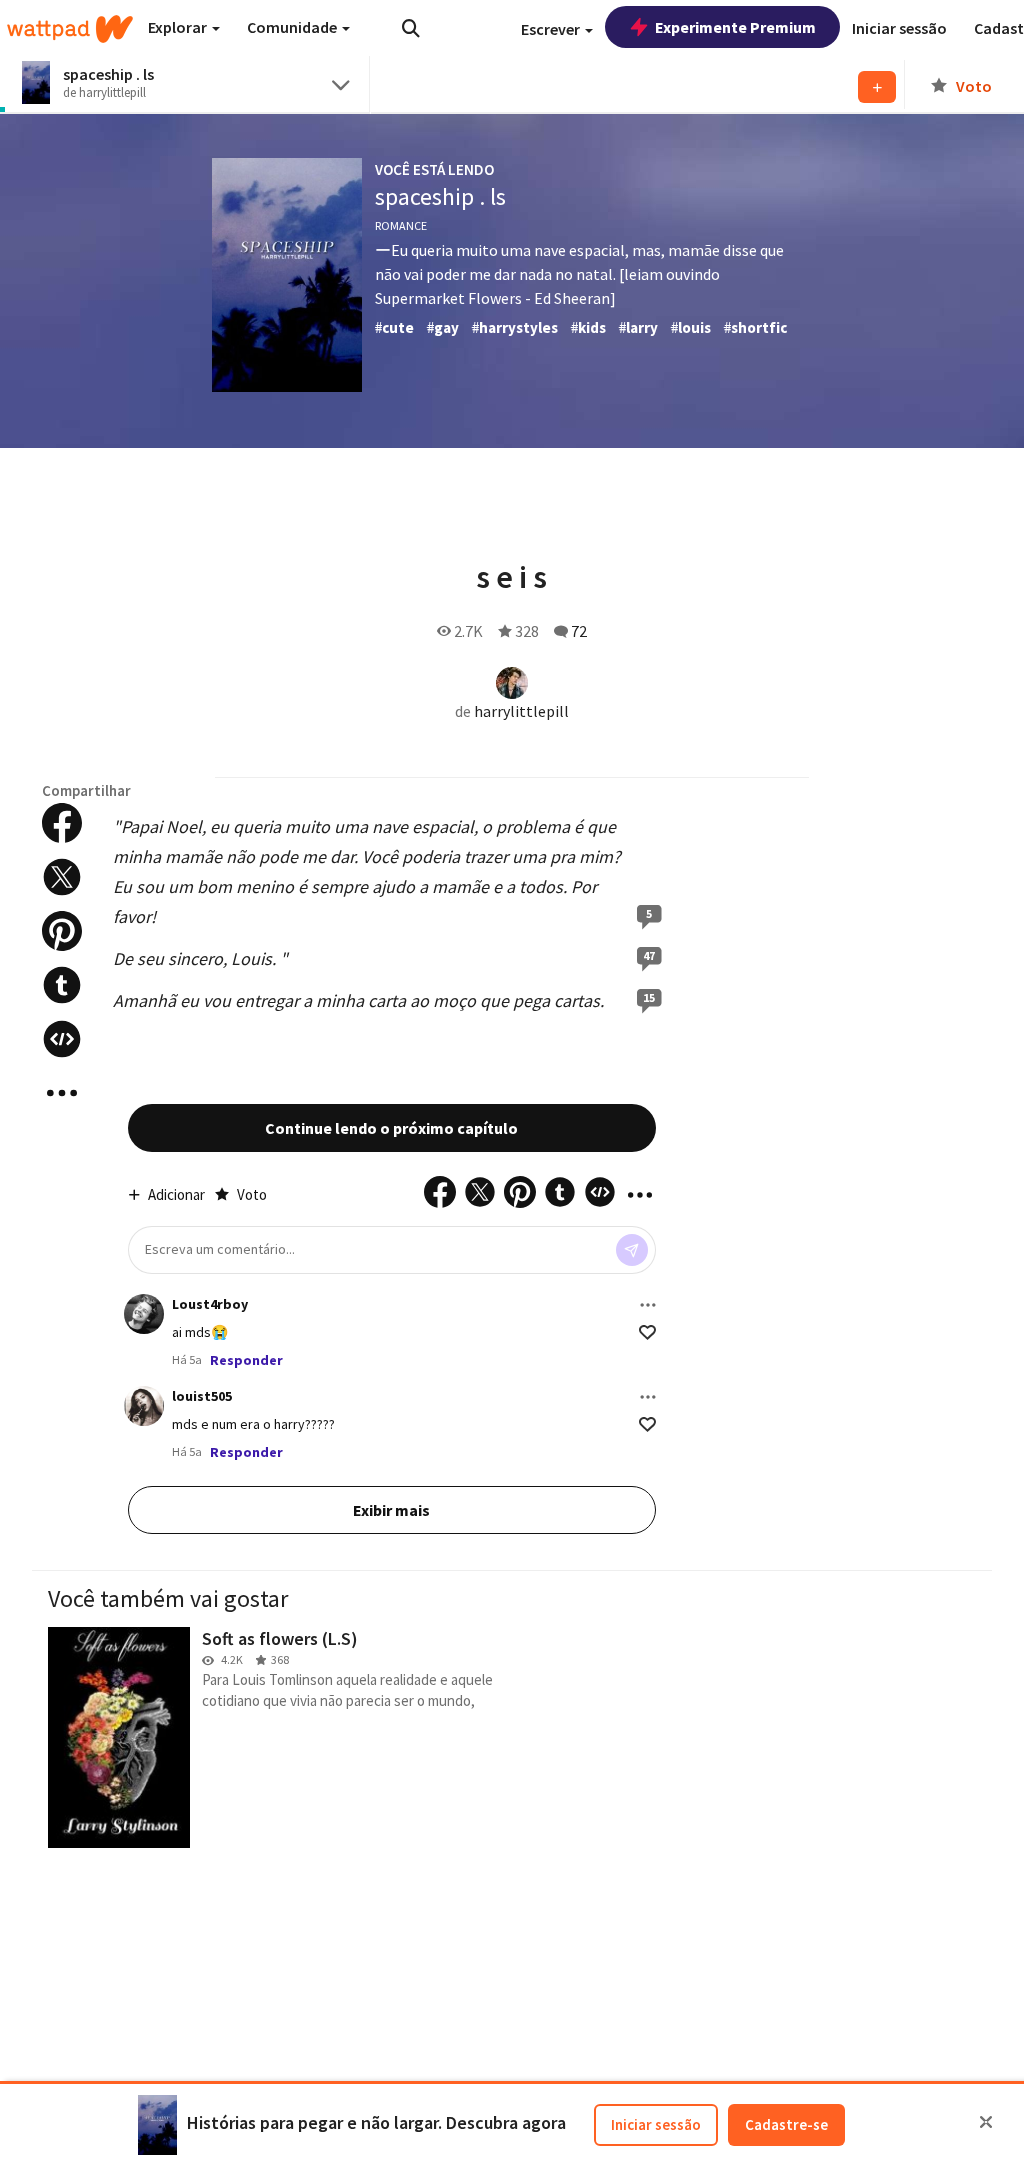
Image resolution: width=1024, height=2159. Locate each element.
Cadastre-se (786, 2124)
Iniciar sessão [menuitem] (899, 28)
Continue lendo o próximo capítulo (391, 1128)
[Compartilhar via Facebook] (62, 823)
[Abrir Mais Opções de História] (62, 1093)
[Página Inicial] (70, 29)
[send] (632, 1250)
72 (579, 631)
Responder (246, 1360)
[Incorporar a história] (62, 1039)
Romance (401, 225)
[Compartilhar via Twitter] (62, 877)
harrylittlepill (521, 711)
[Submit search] (411, 28)
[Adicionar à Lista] (877, 87)
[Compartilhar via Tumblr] (62, 985)
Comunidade (293, 27)
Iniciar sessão (656, 2124)
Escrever (552, 29)
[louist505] (144, 1406)
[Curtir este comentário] (647, 1332)
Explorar (179, 27)
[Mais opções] (648, 1305)
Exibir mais (391, 1510)
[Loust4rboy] (144, 1314)
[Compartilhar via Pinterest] (62, 931)
